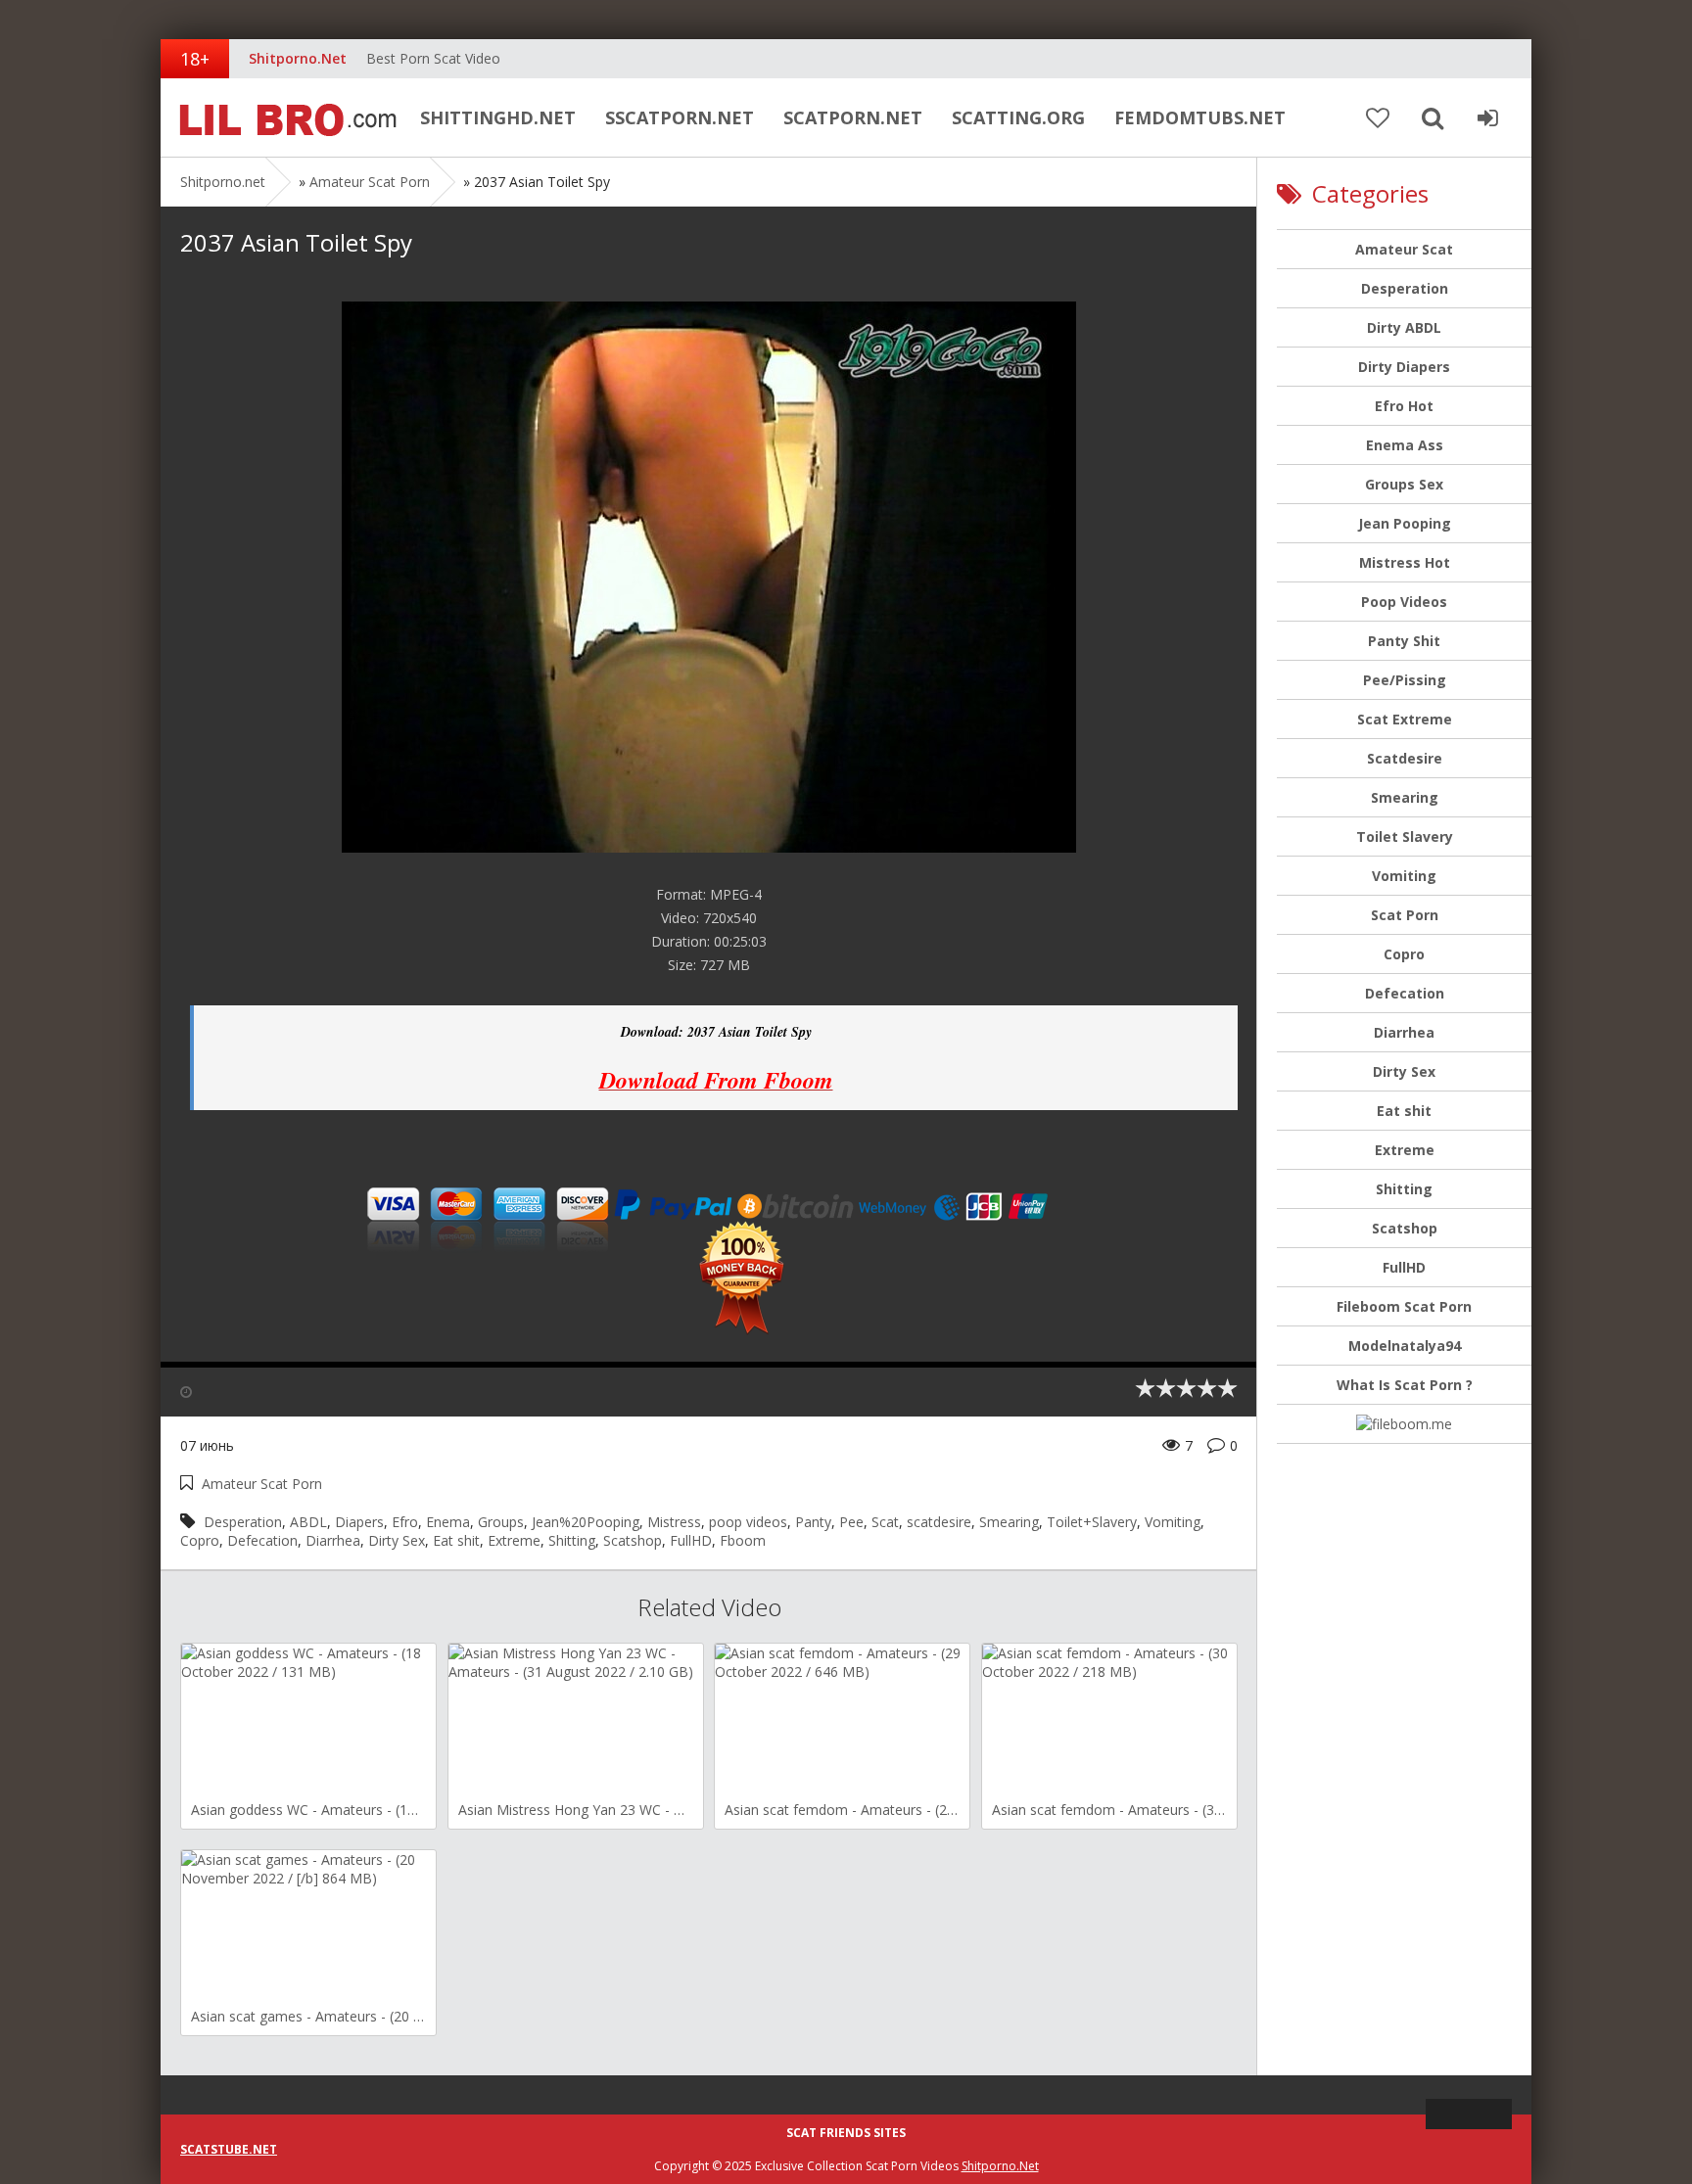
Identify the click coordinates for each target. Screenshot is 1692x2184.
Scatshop (633, 1540)
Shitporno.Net (1000, 2166)
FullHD (691, 1540)
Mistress (674, 1522)
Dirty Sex (397, 1540)
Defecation (262, 1540)
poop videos (748, 1522)
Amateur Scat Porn (370, 182)
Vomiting (1173, 1522)
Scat (885, 1522)
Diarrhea (333, 1540)
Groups (501, 1522)
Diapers (359, 1522)
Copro (200, 1540)
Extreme (514, 1540)
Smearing (1009, 1522)
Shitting (572, 1540)
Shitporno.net (283, 117)
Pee (851, 1522)
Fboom (743, 1540)
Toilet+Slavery (1092, 1522)
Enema (448, 1522)
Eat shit (456, 1540)
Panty (813, 1522)
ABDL (308, 1522)
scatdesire (939, 1522)
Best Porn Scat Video (433, 58)
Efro (405, 1522)
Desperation (243, 1522)
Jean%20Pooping (586, 1522)
